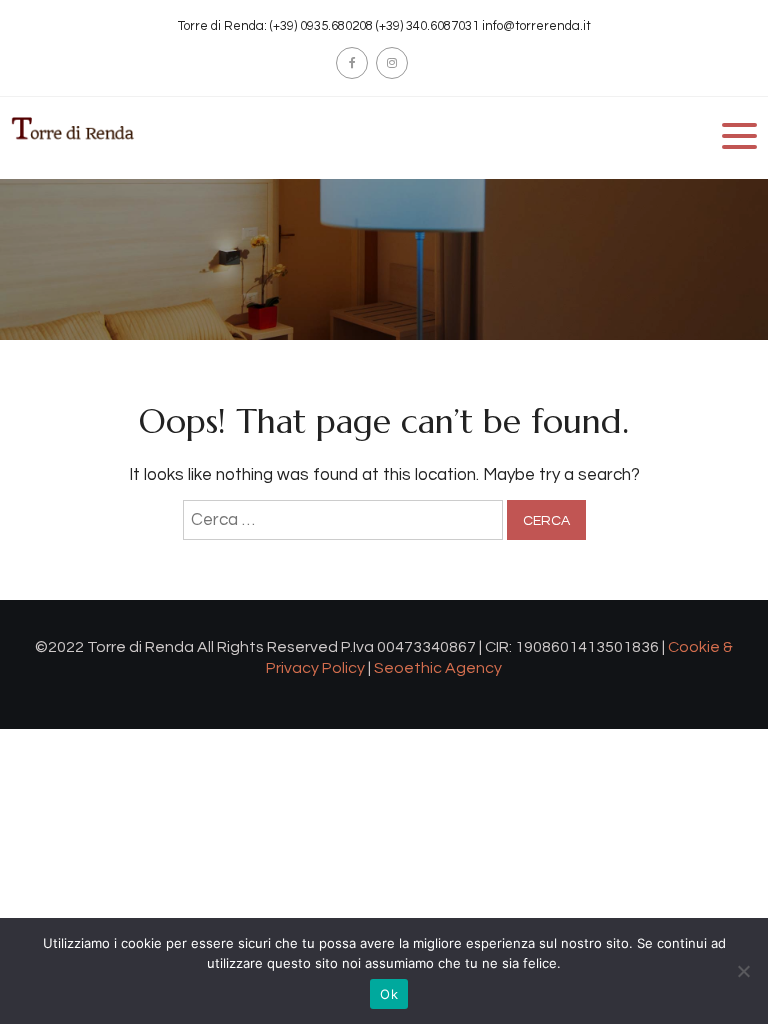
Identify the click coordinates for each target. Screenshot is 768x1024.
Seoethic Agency (438, 668)
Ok (389, 994)
